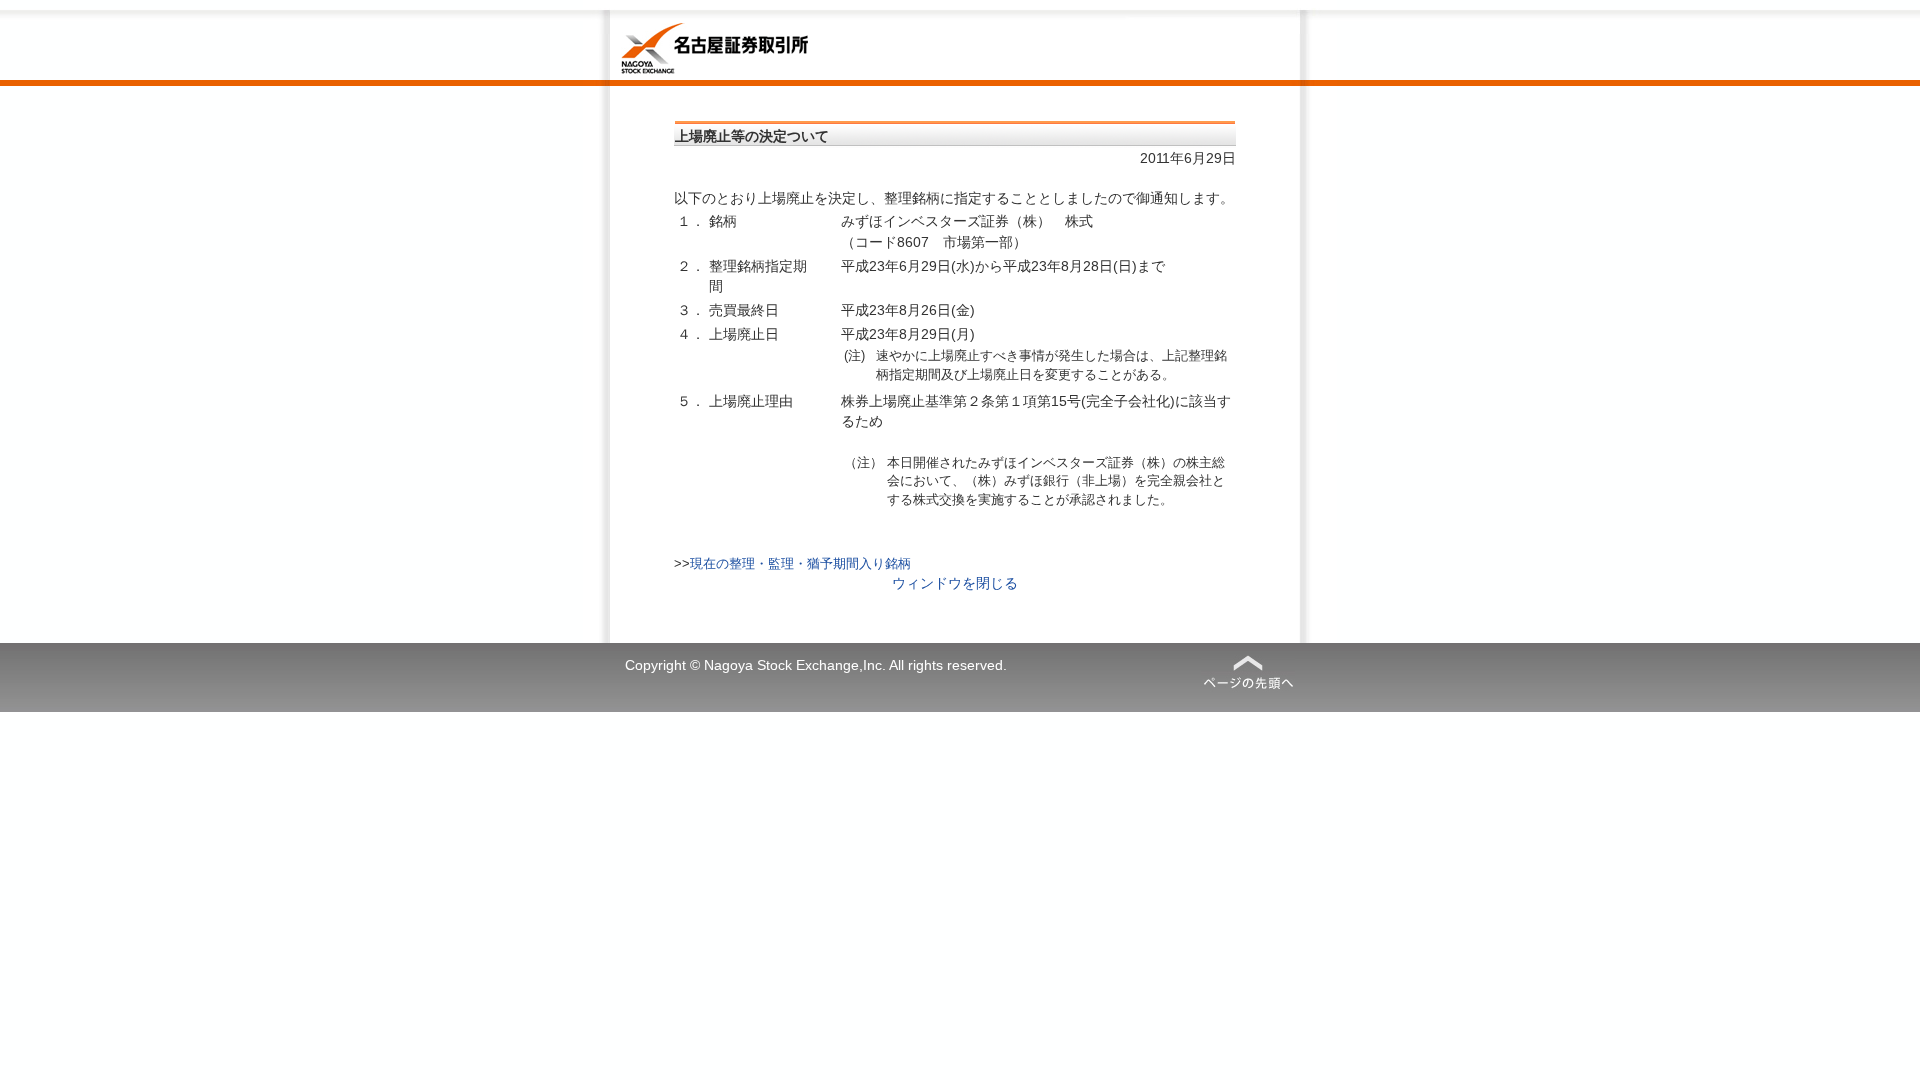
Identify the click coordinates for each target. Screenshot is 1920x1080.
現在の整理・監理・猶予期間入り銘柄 (800, 563)
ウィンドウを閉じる (955, 583)
